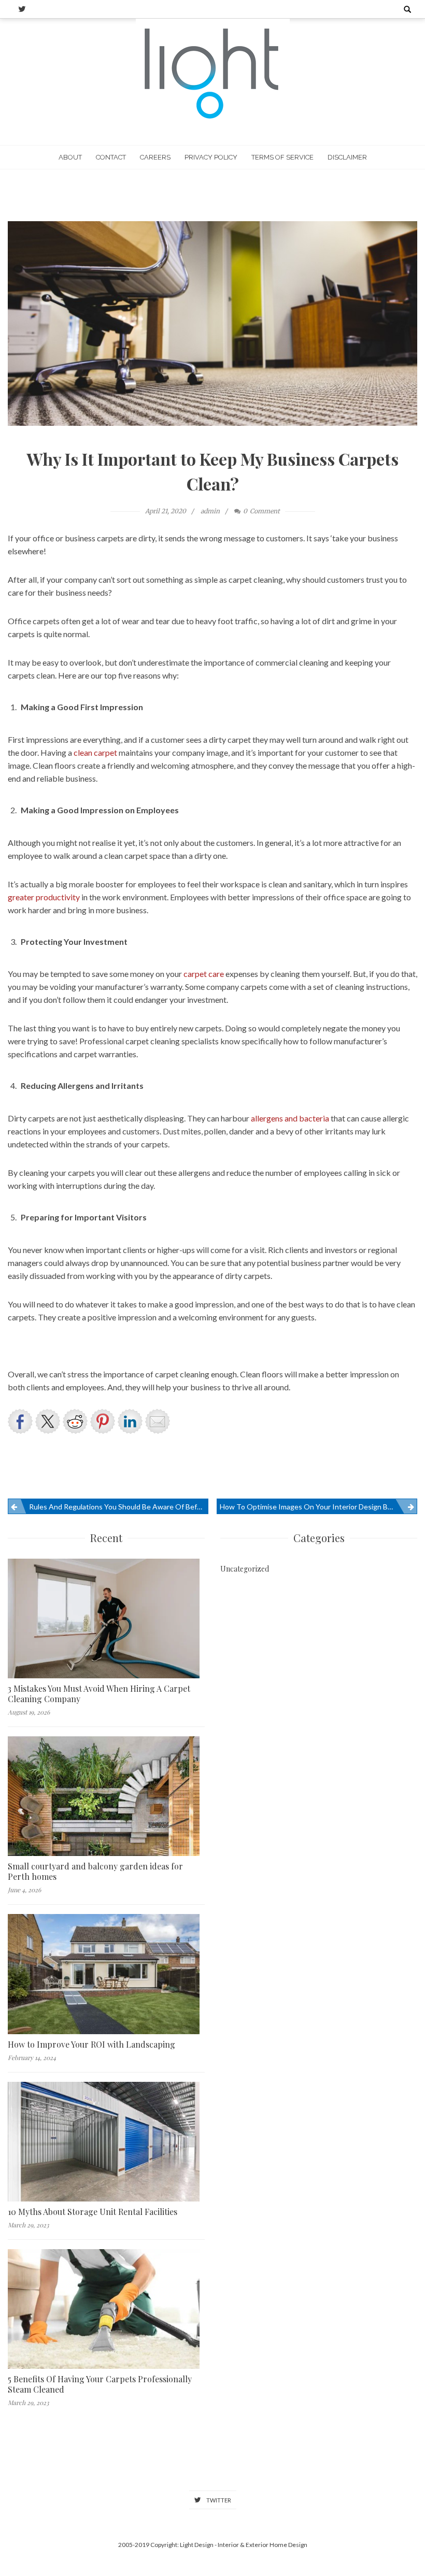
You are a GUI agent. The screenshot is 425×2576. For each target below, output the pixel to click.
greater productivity (44, 897)
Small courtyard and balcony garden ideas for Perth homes (95, 1872)
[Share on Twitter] (48, 1421)
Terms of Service (282, 157)
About (70, 157)
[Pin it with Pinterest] (103, 1421)
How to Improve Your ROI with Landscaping (91, 2045)
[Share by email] (158, 1421)
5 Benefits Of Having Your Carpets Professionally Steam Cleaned (100, 2384)
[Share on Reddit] (75, 1421)
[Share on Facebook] (20, 1421)
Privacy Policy (211, 157)
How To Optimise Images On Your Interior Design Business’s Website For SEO (318, 1507)
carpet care (204, 974)
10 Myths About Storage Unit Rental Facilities (93, 2212)
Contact (111, 157)
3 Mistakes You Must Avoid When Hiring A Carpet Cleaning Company (99, 1694)
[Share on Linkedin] (130, 1421)
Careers (155, 157)
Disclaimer (347, 157)
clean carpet (95, 752)
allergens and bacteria (290, 1118)
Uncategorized (245, 1569)
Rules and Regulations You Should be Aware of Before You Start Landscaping (119, 1507)
